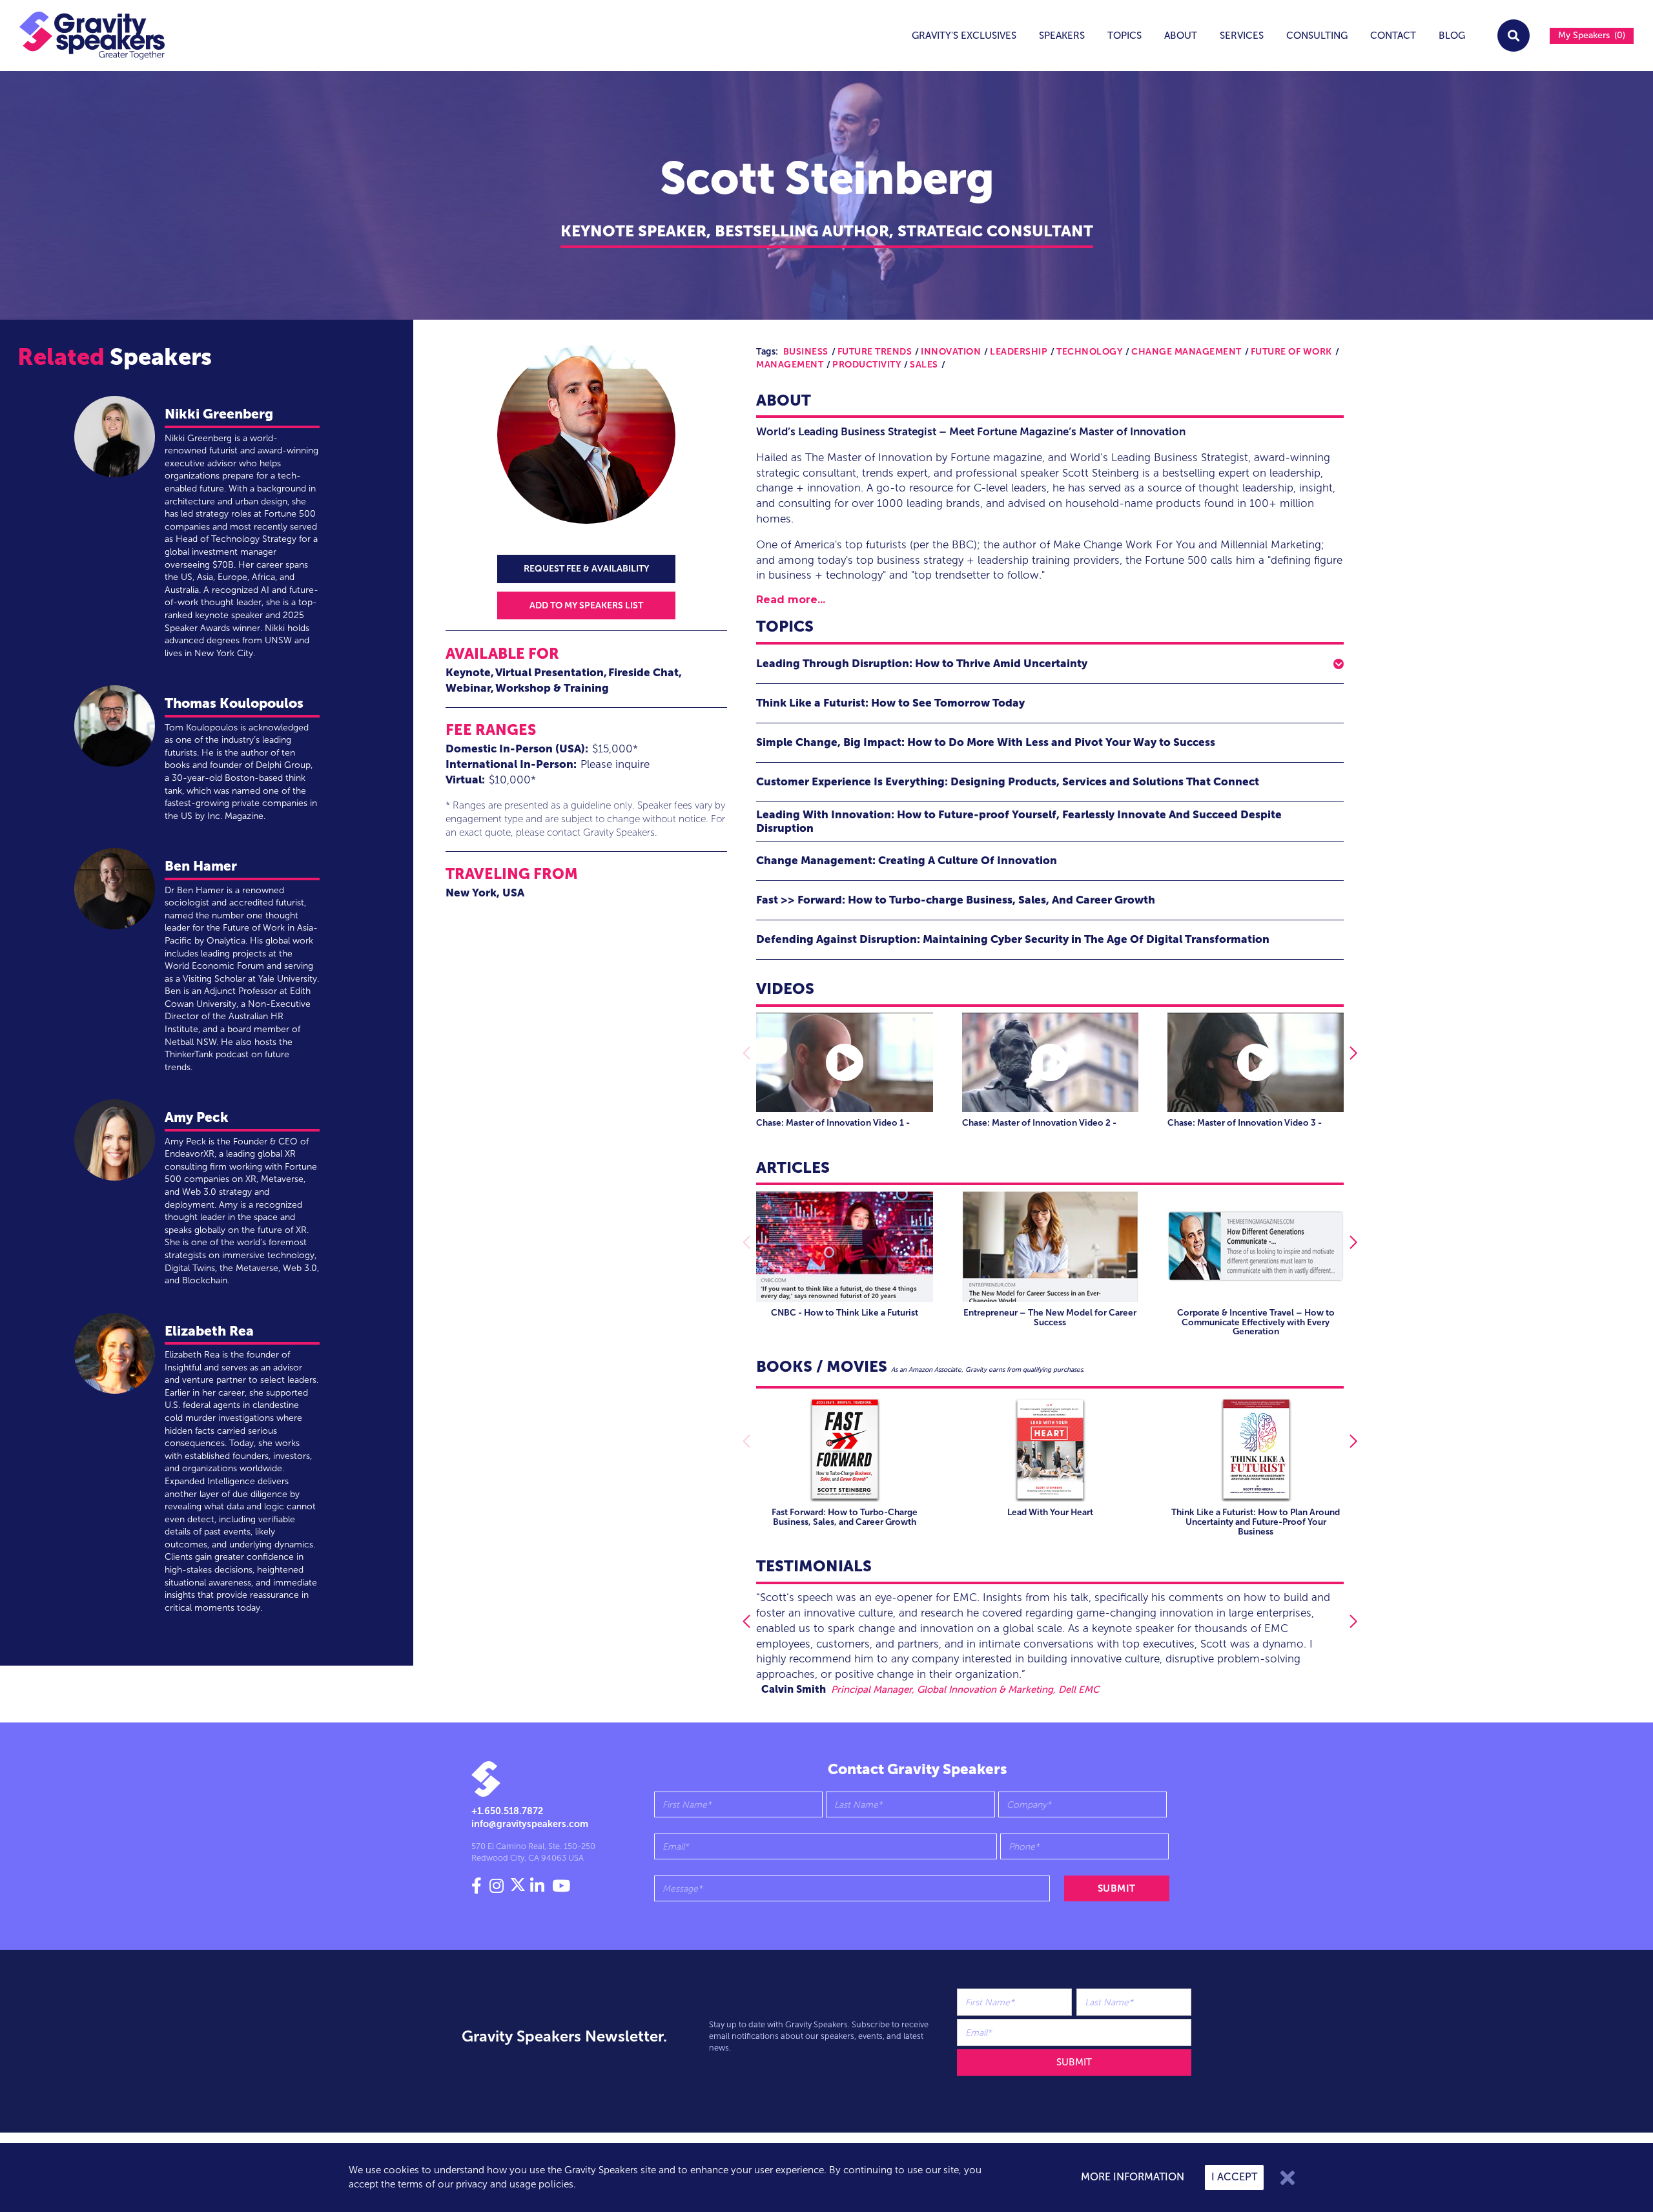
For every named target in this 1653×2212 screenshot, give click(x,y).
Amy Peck (197, 1117)
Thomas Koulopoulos (234, 703)
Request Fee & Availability (586, 569)
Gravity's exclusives (964, 36)
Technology (1089, 352)
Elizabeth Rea (209, 1331)
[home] (83, 36)
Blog (1452, 36)
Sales (924, 365)
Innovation (951, 352)
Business (806, 352)
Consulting (1317, 36)
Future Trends (875, 352)
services (1242, 36)
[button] (1050, 664)
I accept (1234, 2177)
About (1181, 36)
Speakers (1062, 36)
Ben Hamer (201, 866)
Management (790, 365)
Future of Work (1291, 352)
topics (1124, 36)
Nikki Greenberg (219, 414)
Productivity (867, 365)
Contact (1393, 36)
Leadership (1019, 352)
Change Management (1186, 352)
